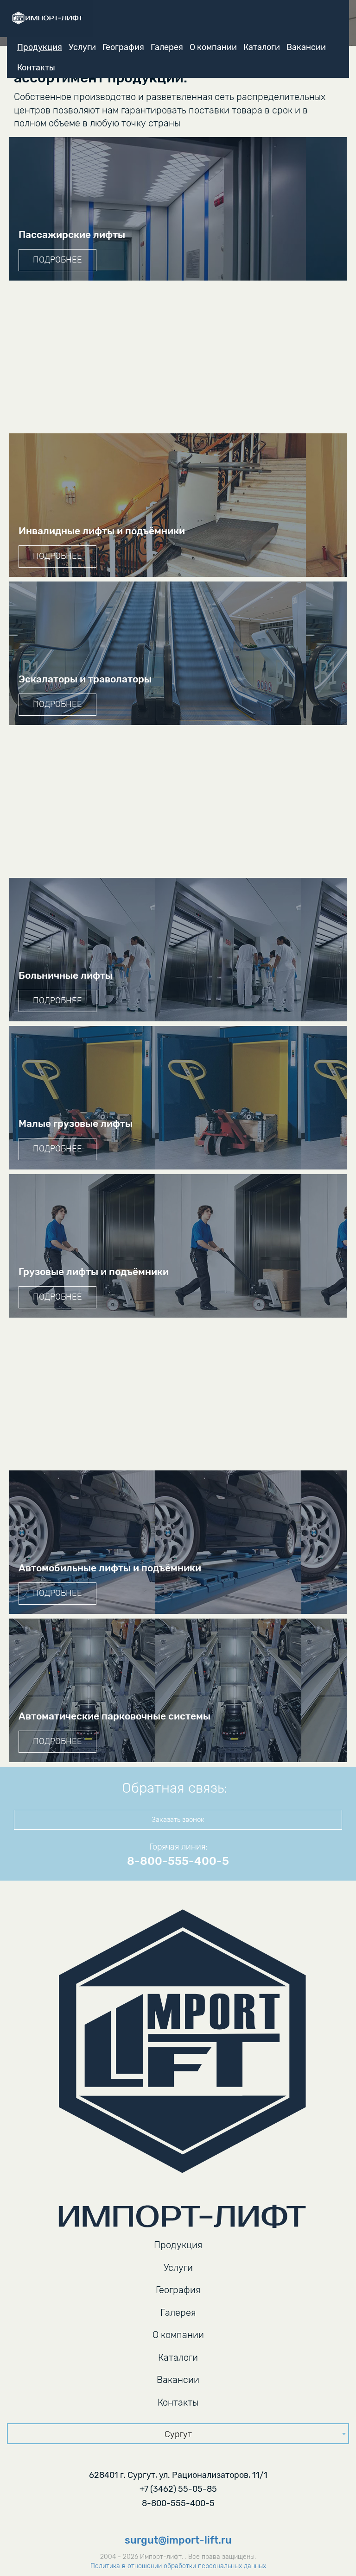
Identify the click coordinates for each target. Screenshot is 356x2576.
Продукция (40, 47)
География (123, 47)
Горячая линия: (178, 1847)
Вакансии (306, 47)
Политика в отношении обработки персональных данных (178, 2566)
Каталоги (262, 47)
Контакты (36, 68)
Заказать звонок (178, 1819)
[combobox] (178, 2434)
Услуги (82, 47)
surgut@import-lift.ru (178, 2540)
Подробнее (57, 260)
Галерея (167, 47)
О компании (213, 47)
